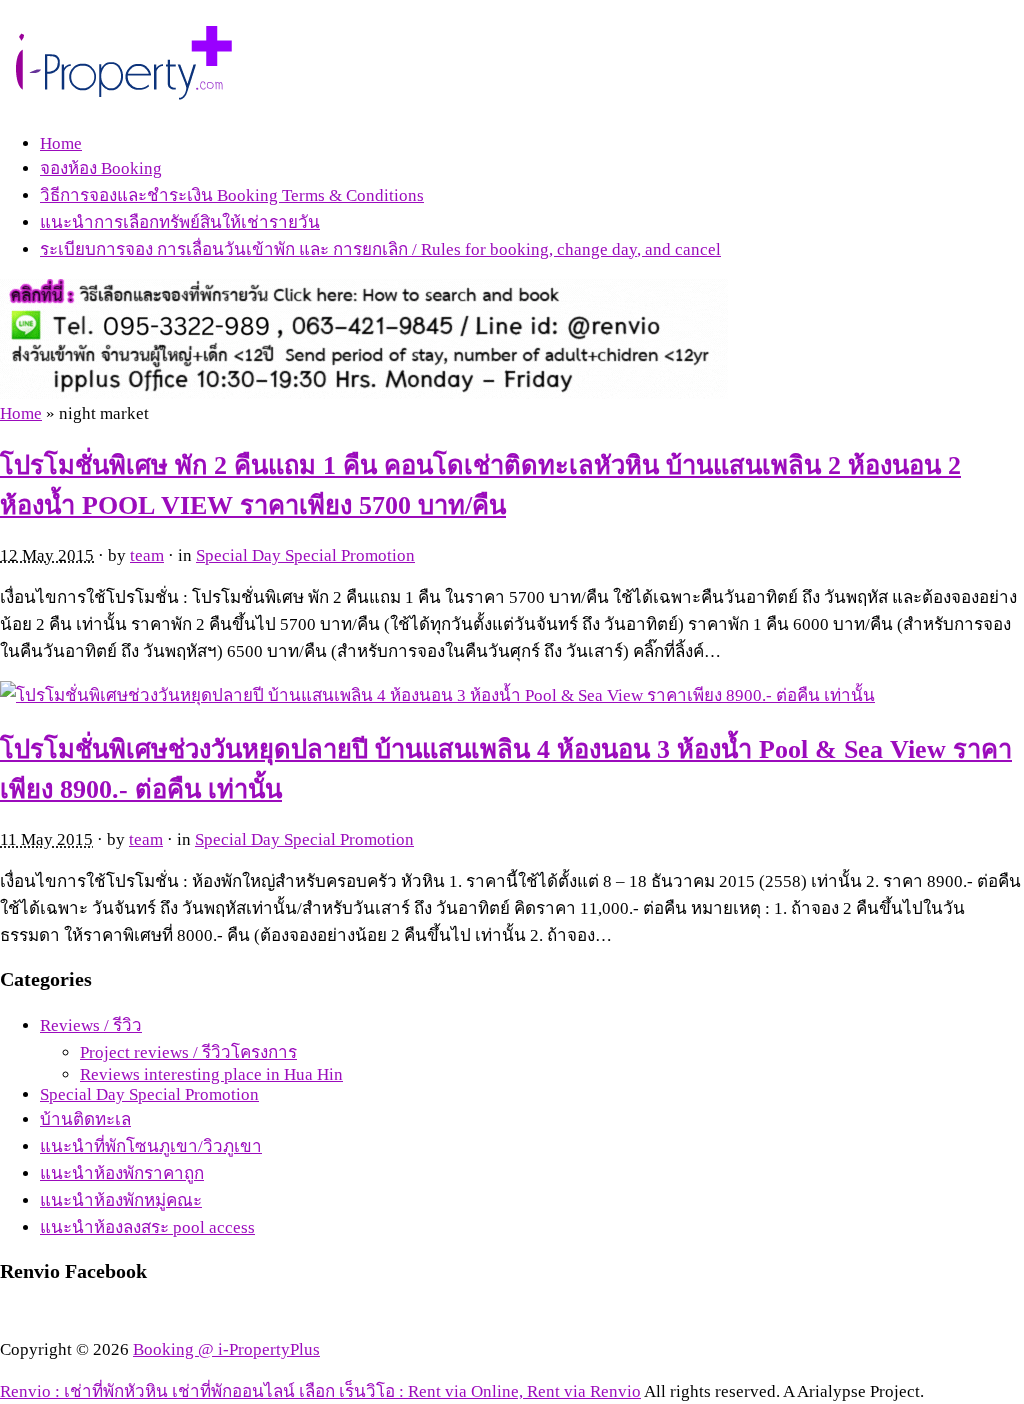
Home (61, 143)
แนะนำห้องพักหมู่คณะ (121, 1200)
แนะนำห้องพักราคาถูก (122, 1173)
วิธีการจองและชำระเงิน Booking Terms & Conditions (232, 195)
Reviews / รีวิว (91, 1025)
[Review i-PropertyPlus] (125, 91)
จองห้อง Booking (101, 168)
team (147, 555)
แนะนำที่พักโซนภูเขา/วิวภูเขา (151, 1146)
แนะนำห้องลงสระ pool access (147, 1227)
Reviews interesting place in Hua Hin (211, 1074)
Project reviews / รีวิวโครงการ (188, 1052)
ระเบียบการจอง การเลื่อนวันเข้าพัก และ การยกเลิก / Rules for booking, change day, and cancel (380, 249)
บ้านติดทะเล (85, 1119)
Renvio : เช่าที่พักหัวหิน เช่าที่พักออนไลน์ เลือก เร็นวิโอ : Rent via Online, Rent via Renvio (320, 1391)
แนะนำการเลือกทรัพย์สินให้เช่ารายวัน (180, 222)
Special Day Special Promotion (305, 555)
